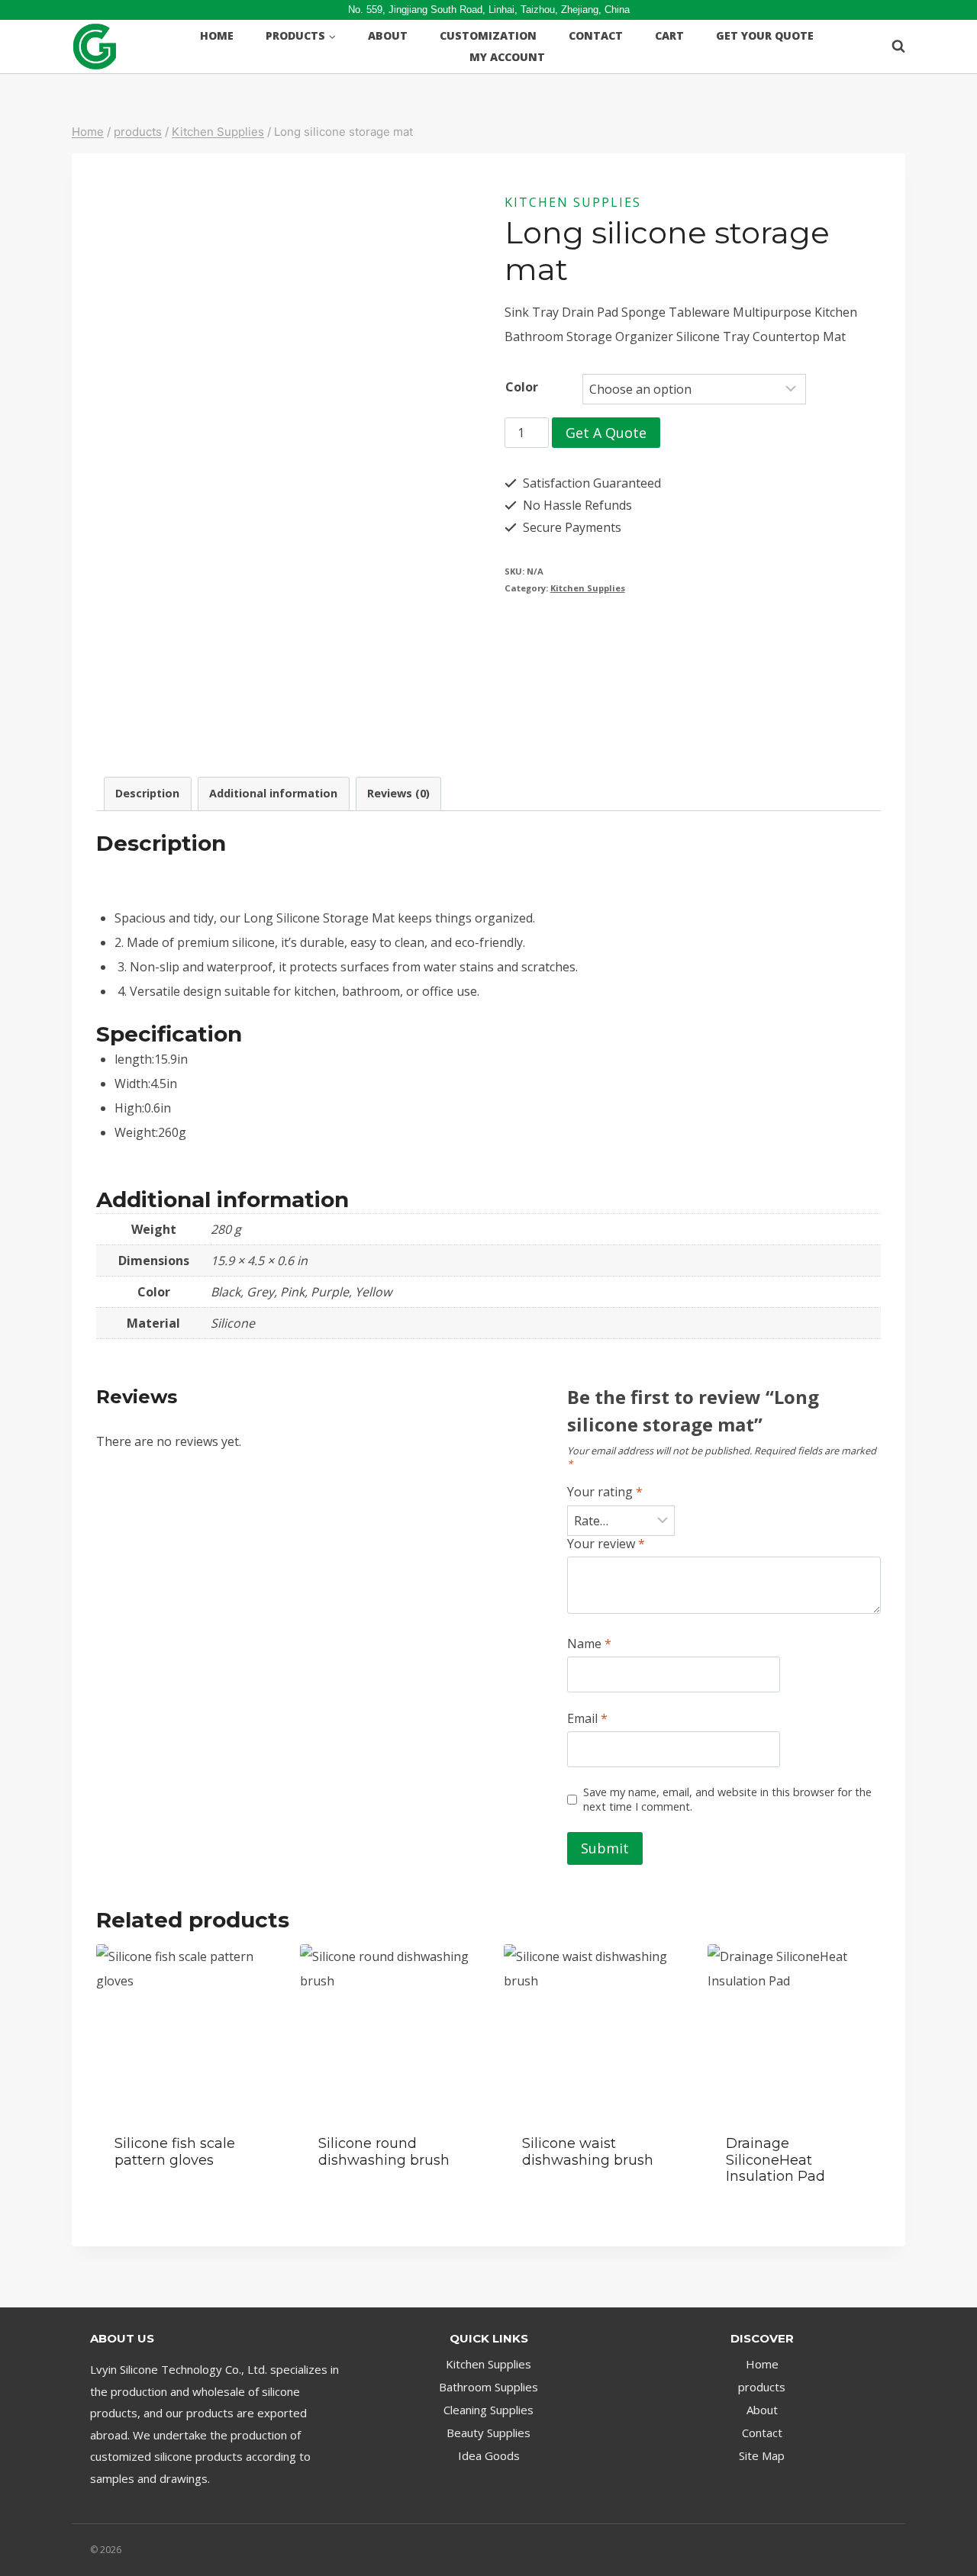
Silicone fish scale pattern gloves (175, 2152)
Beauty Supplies (488, 2433)
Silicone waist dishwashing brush (588, 2152)
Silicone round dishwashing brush (384, 2152)
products (762, 2387)
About (388, 35)
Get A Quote (606, 433)
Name (589, 1644)
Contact (596, 35)
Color (522, 387)
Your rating (605, 1492)
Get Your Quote (765, 35)
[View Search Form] (891, 47)
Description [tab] (147, 793)
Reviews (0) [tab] (398, 793)
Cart (669, 35)
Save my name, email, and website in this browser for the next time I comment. (727, 1800)
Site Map (762, 2455)
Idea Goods (489, 2455)
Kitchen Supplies (573, 202)
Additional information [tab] (273, 793)
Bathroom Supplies (488, 2387)
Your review (606, 1544)
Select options (160, 2206)
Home (217, 35)
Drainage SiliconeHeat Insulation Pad (775, 2160)
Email (587, 1719)
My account (507, 57)
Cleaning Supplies (488, 2410)
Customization (488, 35)
